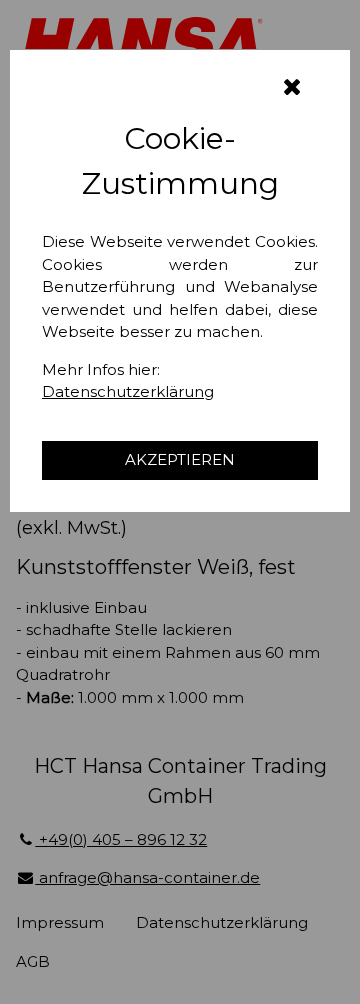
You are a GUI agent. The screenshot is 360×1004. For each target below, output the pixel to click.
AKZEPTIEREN (180, 459)
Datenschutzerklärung (128, 391)
